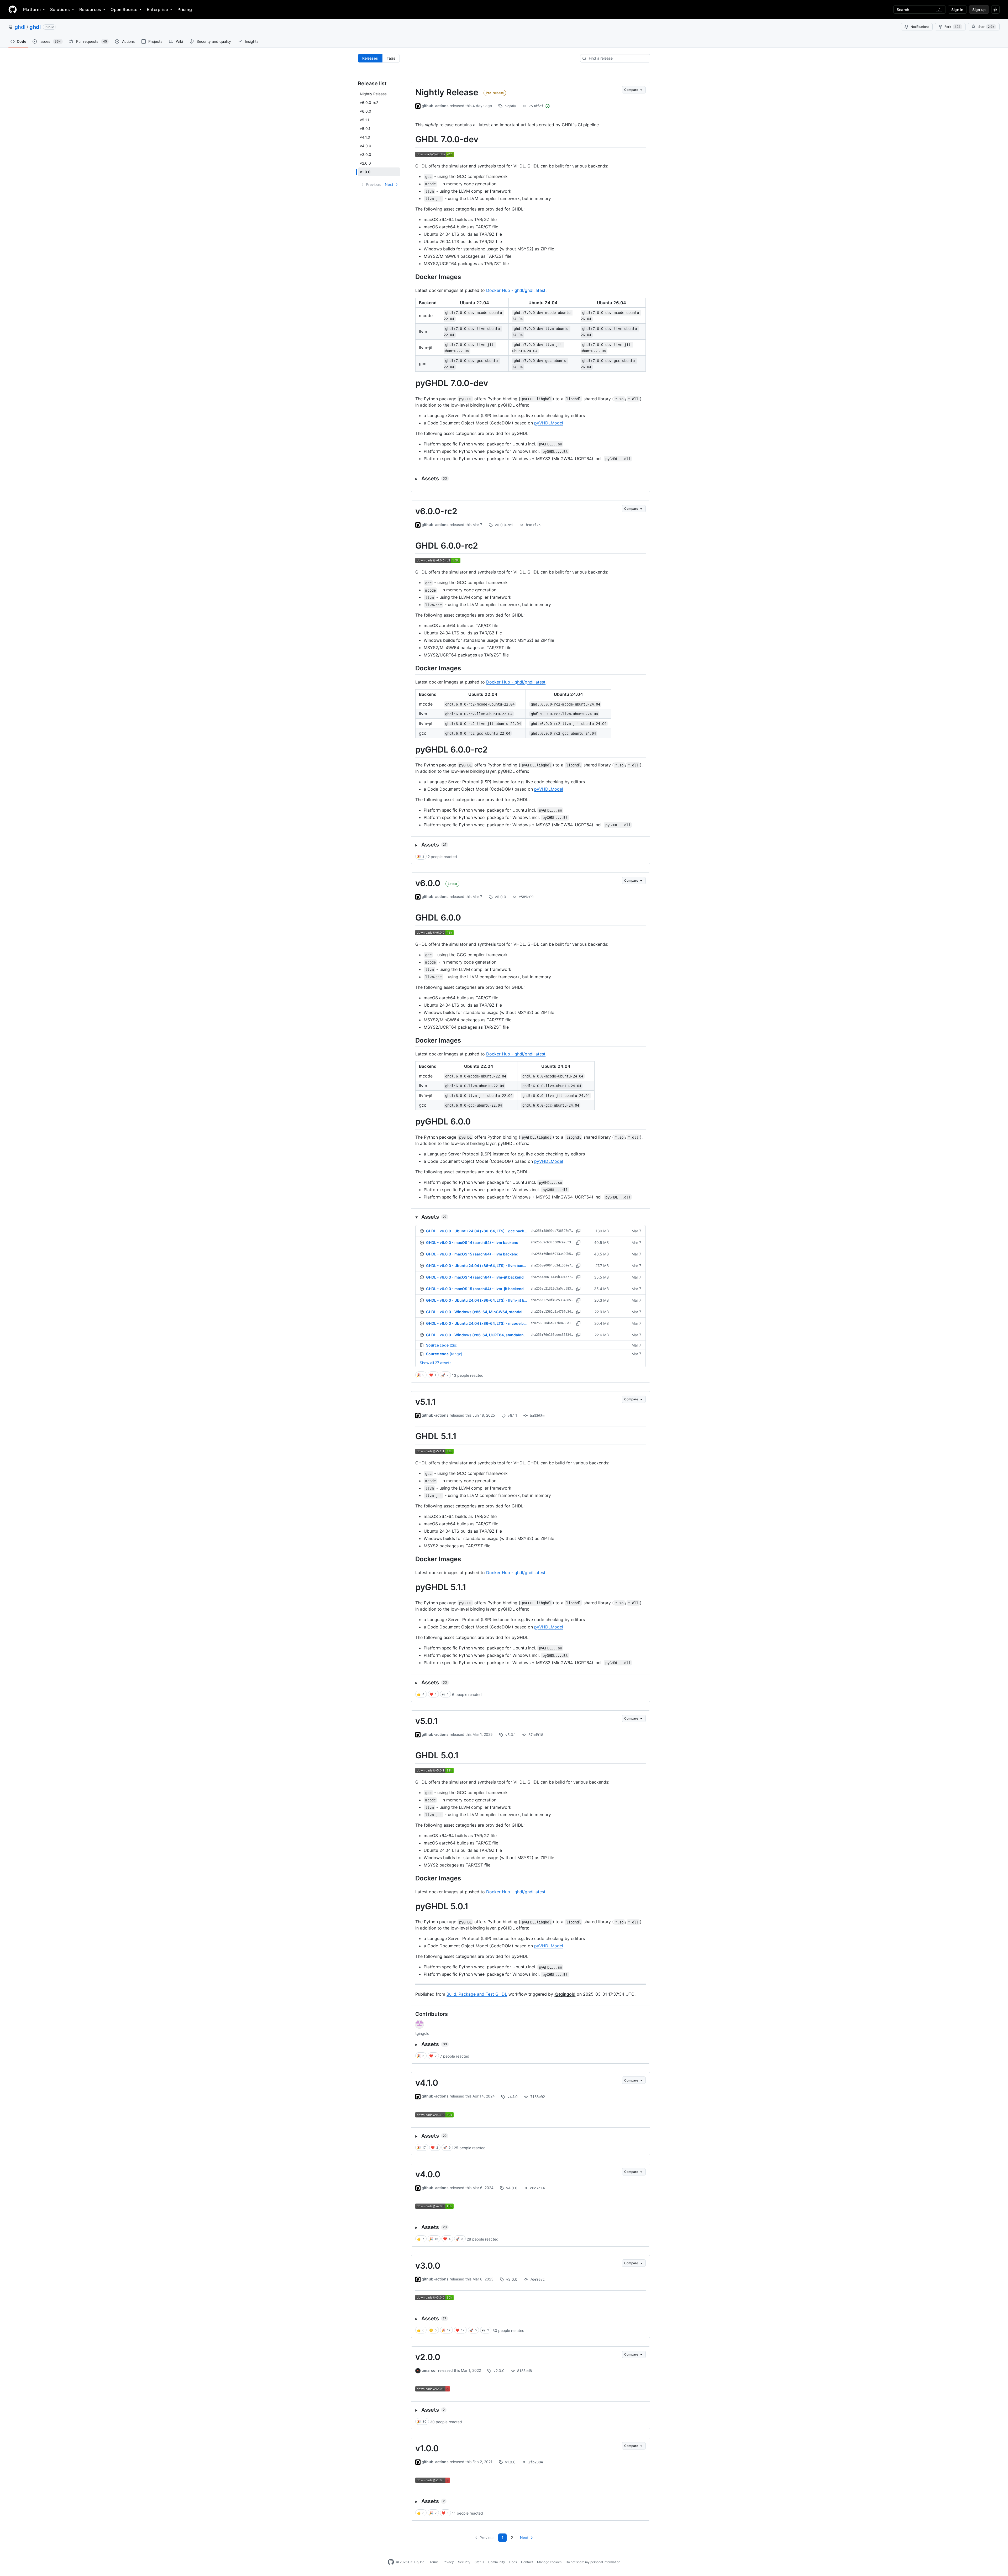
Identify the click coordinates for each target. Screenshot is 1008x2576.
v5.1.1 (426, 1402)
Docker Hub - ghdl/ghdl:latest (516, 290)
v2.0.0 (428, 2357)
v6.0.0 (428, 883)
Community (497, 2562)
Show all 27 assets (435, 1363)
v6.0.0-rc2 (436, 511)
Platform (32, 9)
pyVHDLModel (549, 423)
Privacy (448, 2562)
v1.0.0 (427, 2448)
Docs (513, 2562)
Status (479, 2562)
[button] (531, 479)
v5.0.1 (427, 1721)
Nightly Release (447, 92)
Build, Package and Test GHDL (477, 1994)
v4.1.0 (427, 2083)
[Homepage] (13, 9)
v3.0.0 (428, 2266)
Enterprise (157, 9)
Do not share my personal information (593, 2562)
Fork (952, 27)
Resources (90, 9)
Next (389, 184)
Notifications (920, 27)
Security (464, 2562)
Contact (527, 2562)
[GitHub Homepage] (391, 2562)
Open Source (124, 9)
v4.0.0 (428, 2174)
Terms (434, 2562)
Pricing (185, 9)
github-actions (435, 106)
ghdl (20, 27)
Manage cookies (549, 2562)
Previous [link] (373, 184)
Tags (391, 58)
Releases (370, 58)
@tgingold (565, 1994)
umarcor (429, 2370)
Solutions (60, 9)
